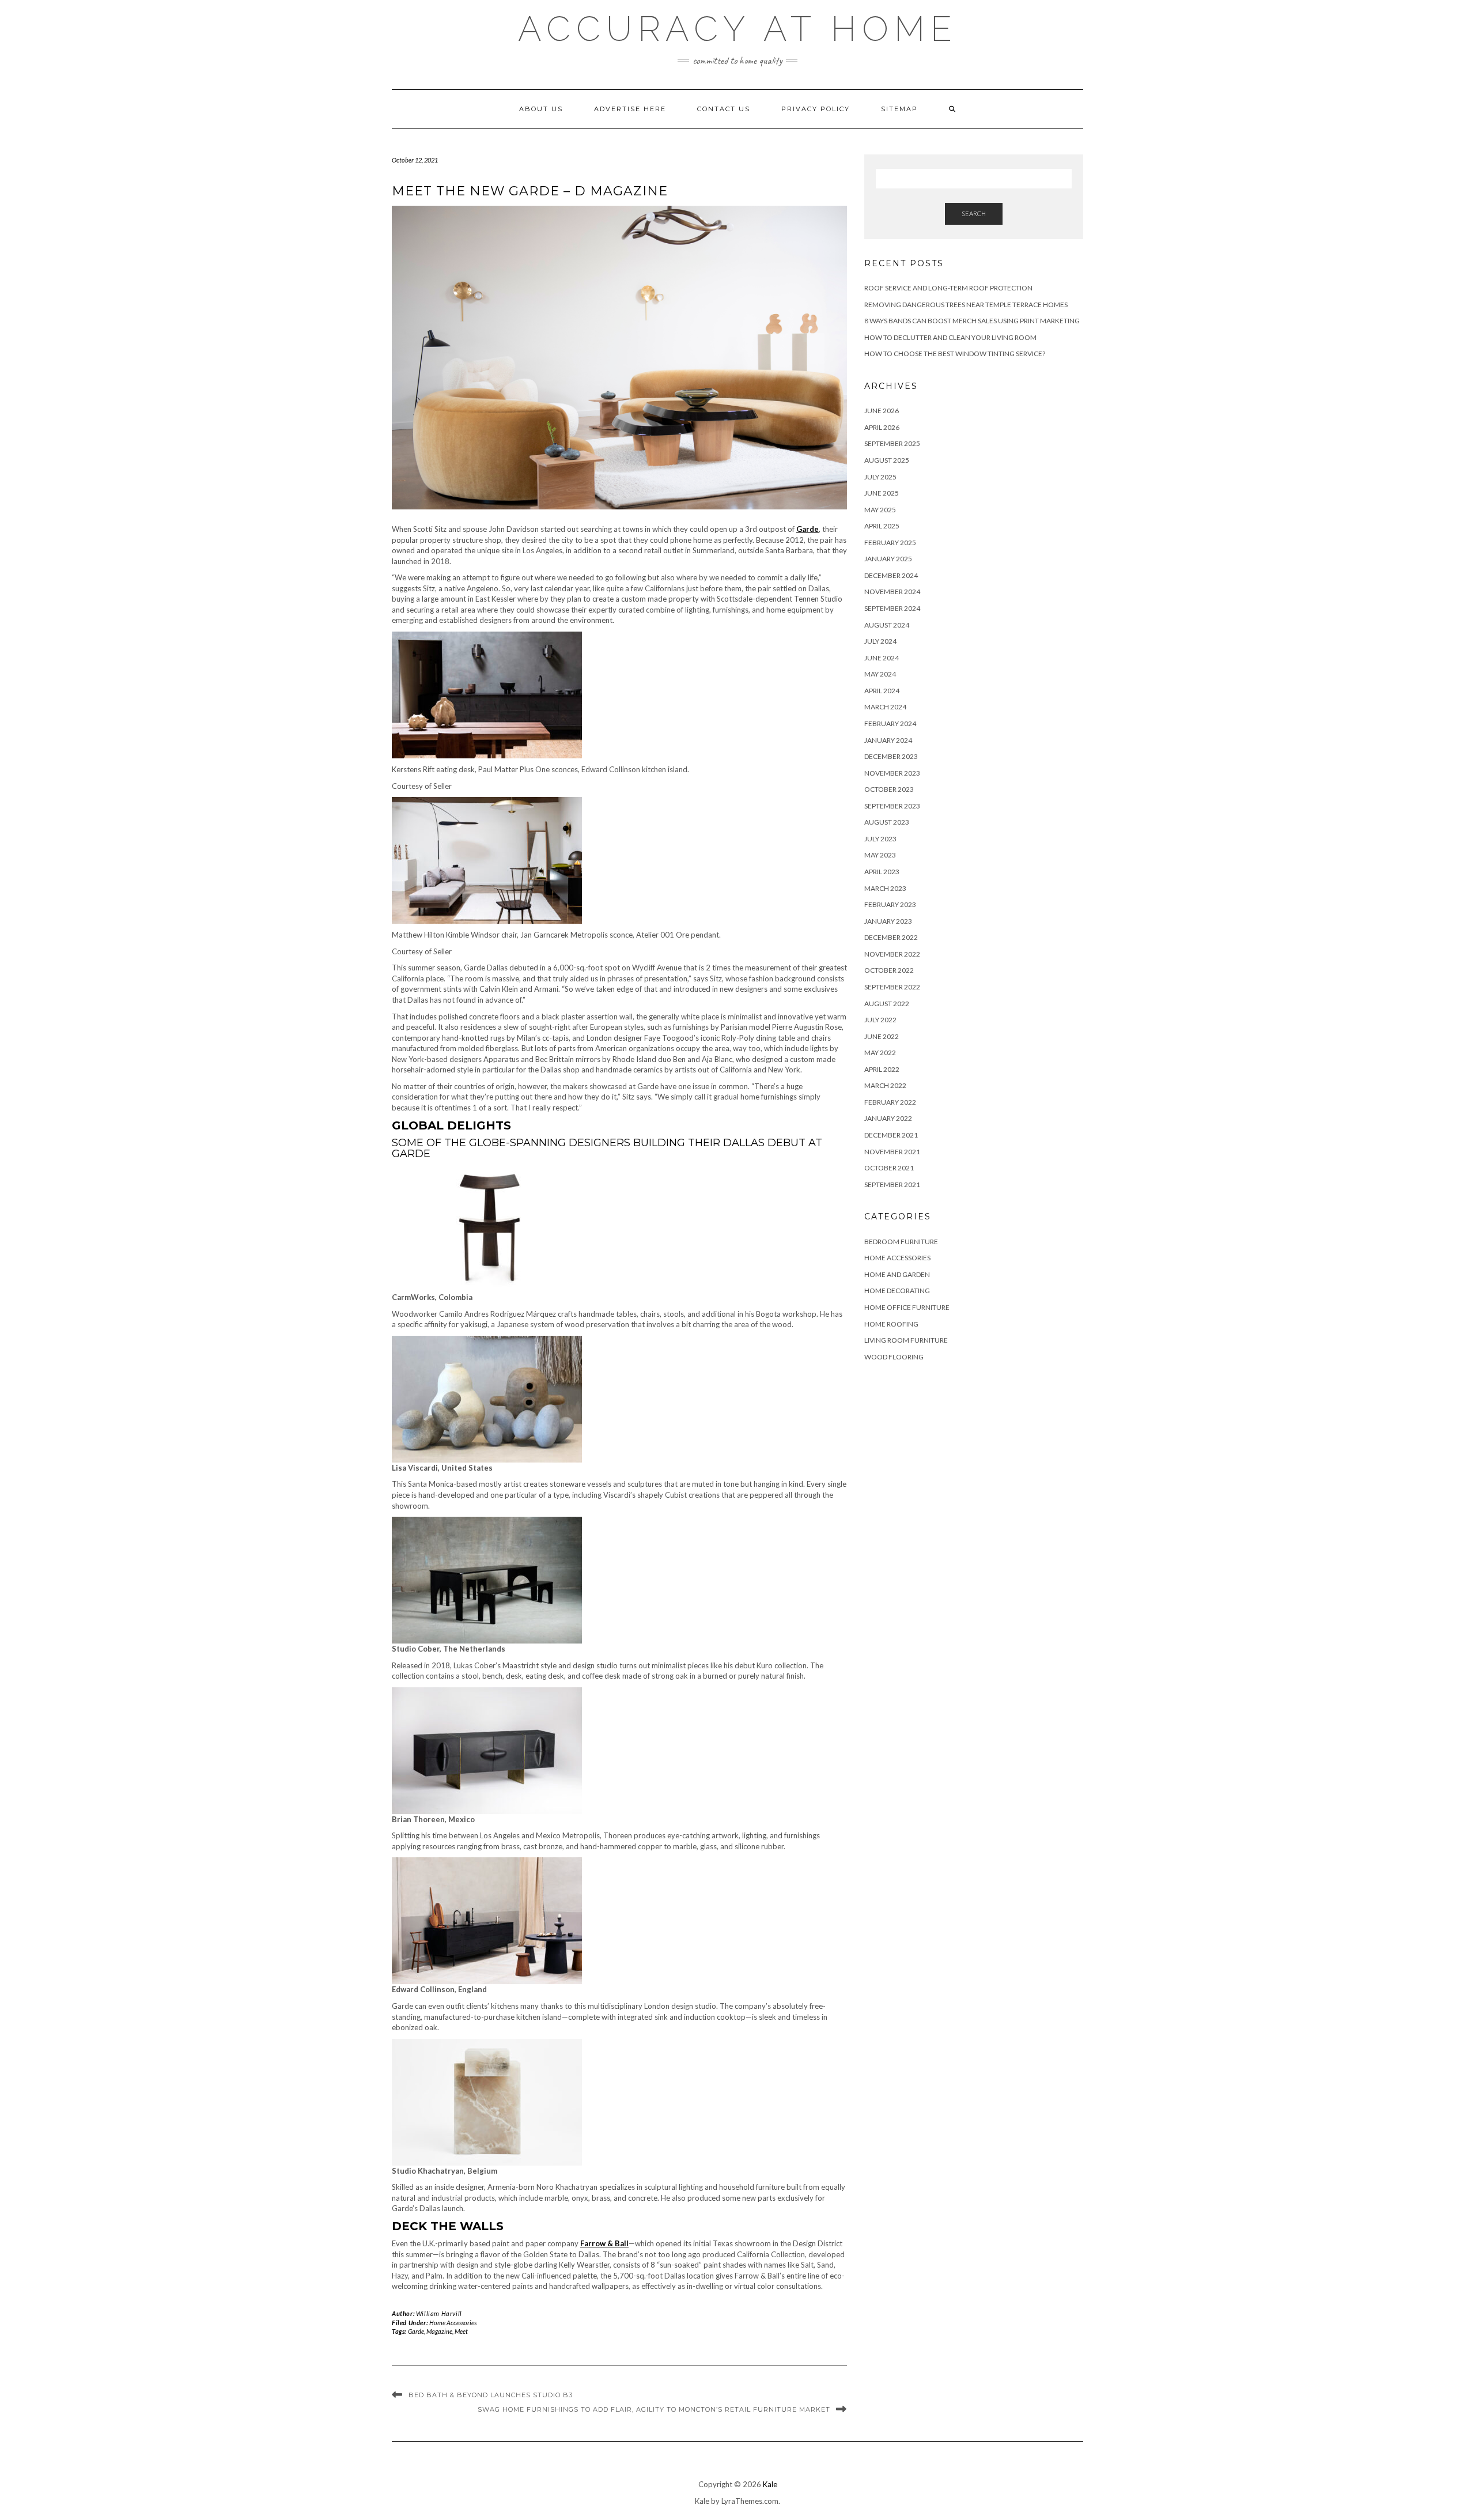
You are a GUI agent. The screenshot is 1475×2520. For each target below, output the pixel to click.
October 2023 (889, 789)
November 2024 (892, 592)
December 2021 (891, 1135)
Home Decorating (897, 1291)
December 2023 (891, 756)
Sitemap (899, 109)
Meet (461, 2331)
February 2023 (890, 904)
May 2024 (880, 674)
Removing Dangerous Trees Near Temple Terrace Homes (966, 305)
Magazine (439, 2331)
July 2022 (880, 1020)
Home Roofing (891, 1324)
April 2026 (882, 427)
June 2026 (882, 411)
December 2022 (891, 937)
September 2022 (892, 987)
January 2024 (888, 740)
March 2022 (885, 1085)
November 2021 (892, 1152)
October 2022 (889, 970)
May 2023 (880, 855)
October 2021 (889, 1168)
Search (974, 214)
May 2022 (880, 1053)
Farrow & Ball (604, 2243)
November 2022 (892, 954)
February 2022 (890, 1102)
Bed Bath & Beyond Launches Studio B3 (491, 2395)
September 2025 (892, 443)
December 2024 (891, 575)
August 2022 (887, 1004)
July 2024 (880, 641)
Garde (416, 2331)
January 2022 (888, 1118)
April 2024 (882, 691)
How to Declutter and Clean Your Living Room (950, 337)
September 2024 (892, 608)
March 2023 (885, 888)
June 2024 (882, 658)
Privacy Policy (816, 109)
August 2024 (887, 625)
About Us (541, 109)
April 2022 (882, 1069)
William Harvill (439, 2313)
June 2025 (882, 493)
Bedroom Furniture (901, 1242)
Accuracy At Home (738, 29)
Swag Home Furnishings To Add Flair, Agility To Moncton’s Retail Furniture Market (654, 2409)
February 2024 (890, 723)
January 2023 (888, 921)
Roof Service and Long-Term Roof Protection (948, 288)
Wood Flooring (894, 1357)
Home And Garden (897, 1274)
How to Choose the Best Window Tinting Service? (955, 354)
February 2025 (890, 543)
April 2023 (882, 872)
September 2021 (892, 1185)
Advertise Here (630, 109)
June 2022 (882, 1036)
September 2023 (892, 806)
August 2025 (887, 460)
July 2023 (880, 839)
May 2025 (880, 510)
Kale (770, 2484)
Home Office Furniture (907, 1307)
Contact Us (724, 109)
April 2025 (882, 526)
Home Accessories (453, 2323)
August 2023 (887, 822)
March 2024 (885, 707)
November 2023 (892, 773)
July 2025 (880, 477)
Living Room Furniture (906, 1340)
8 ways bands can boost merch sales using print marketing (972, 321)
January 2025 (888, 559)
